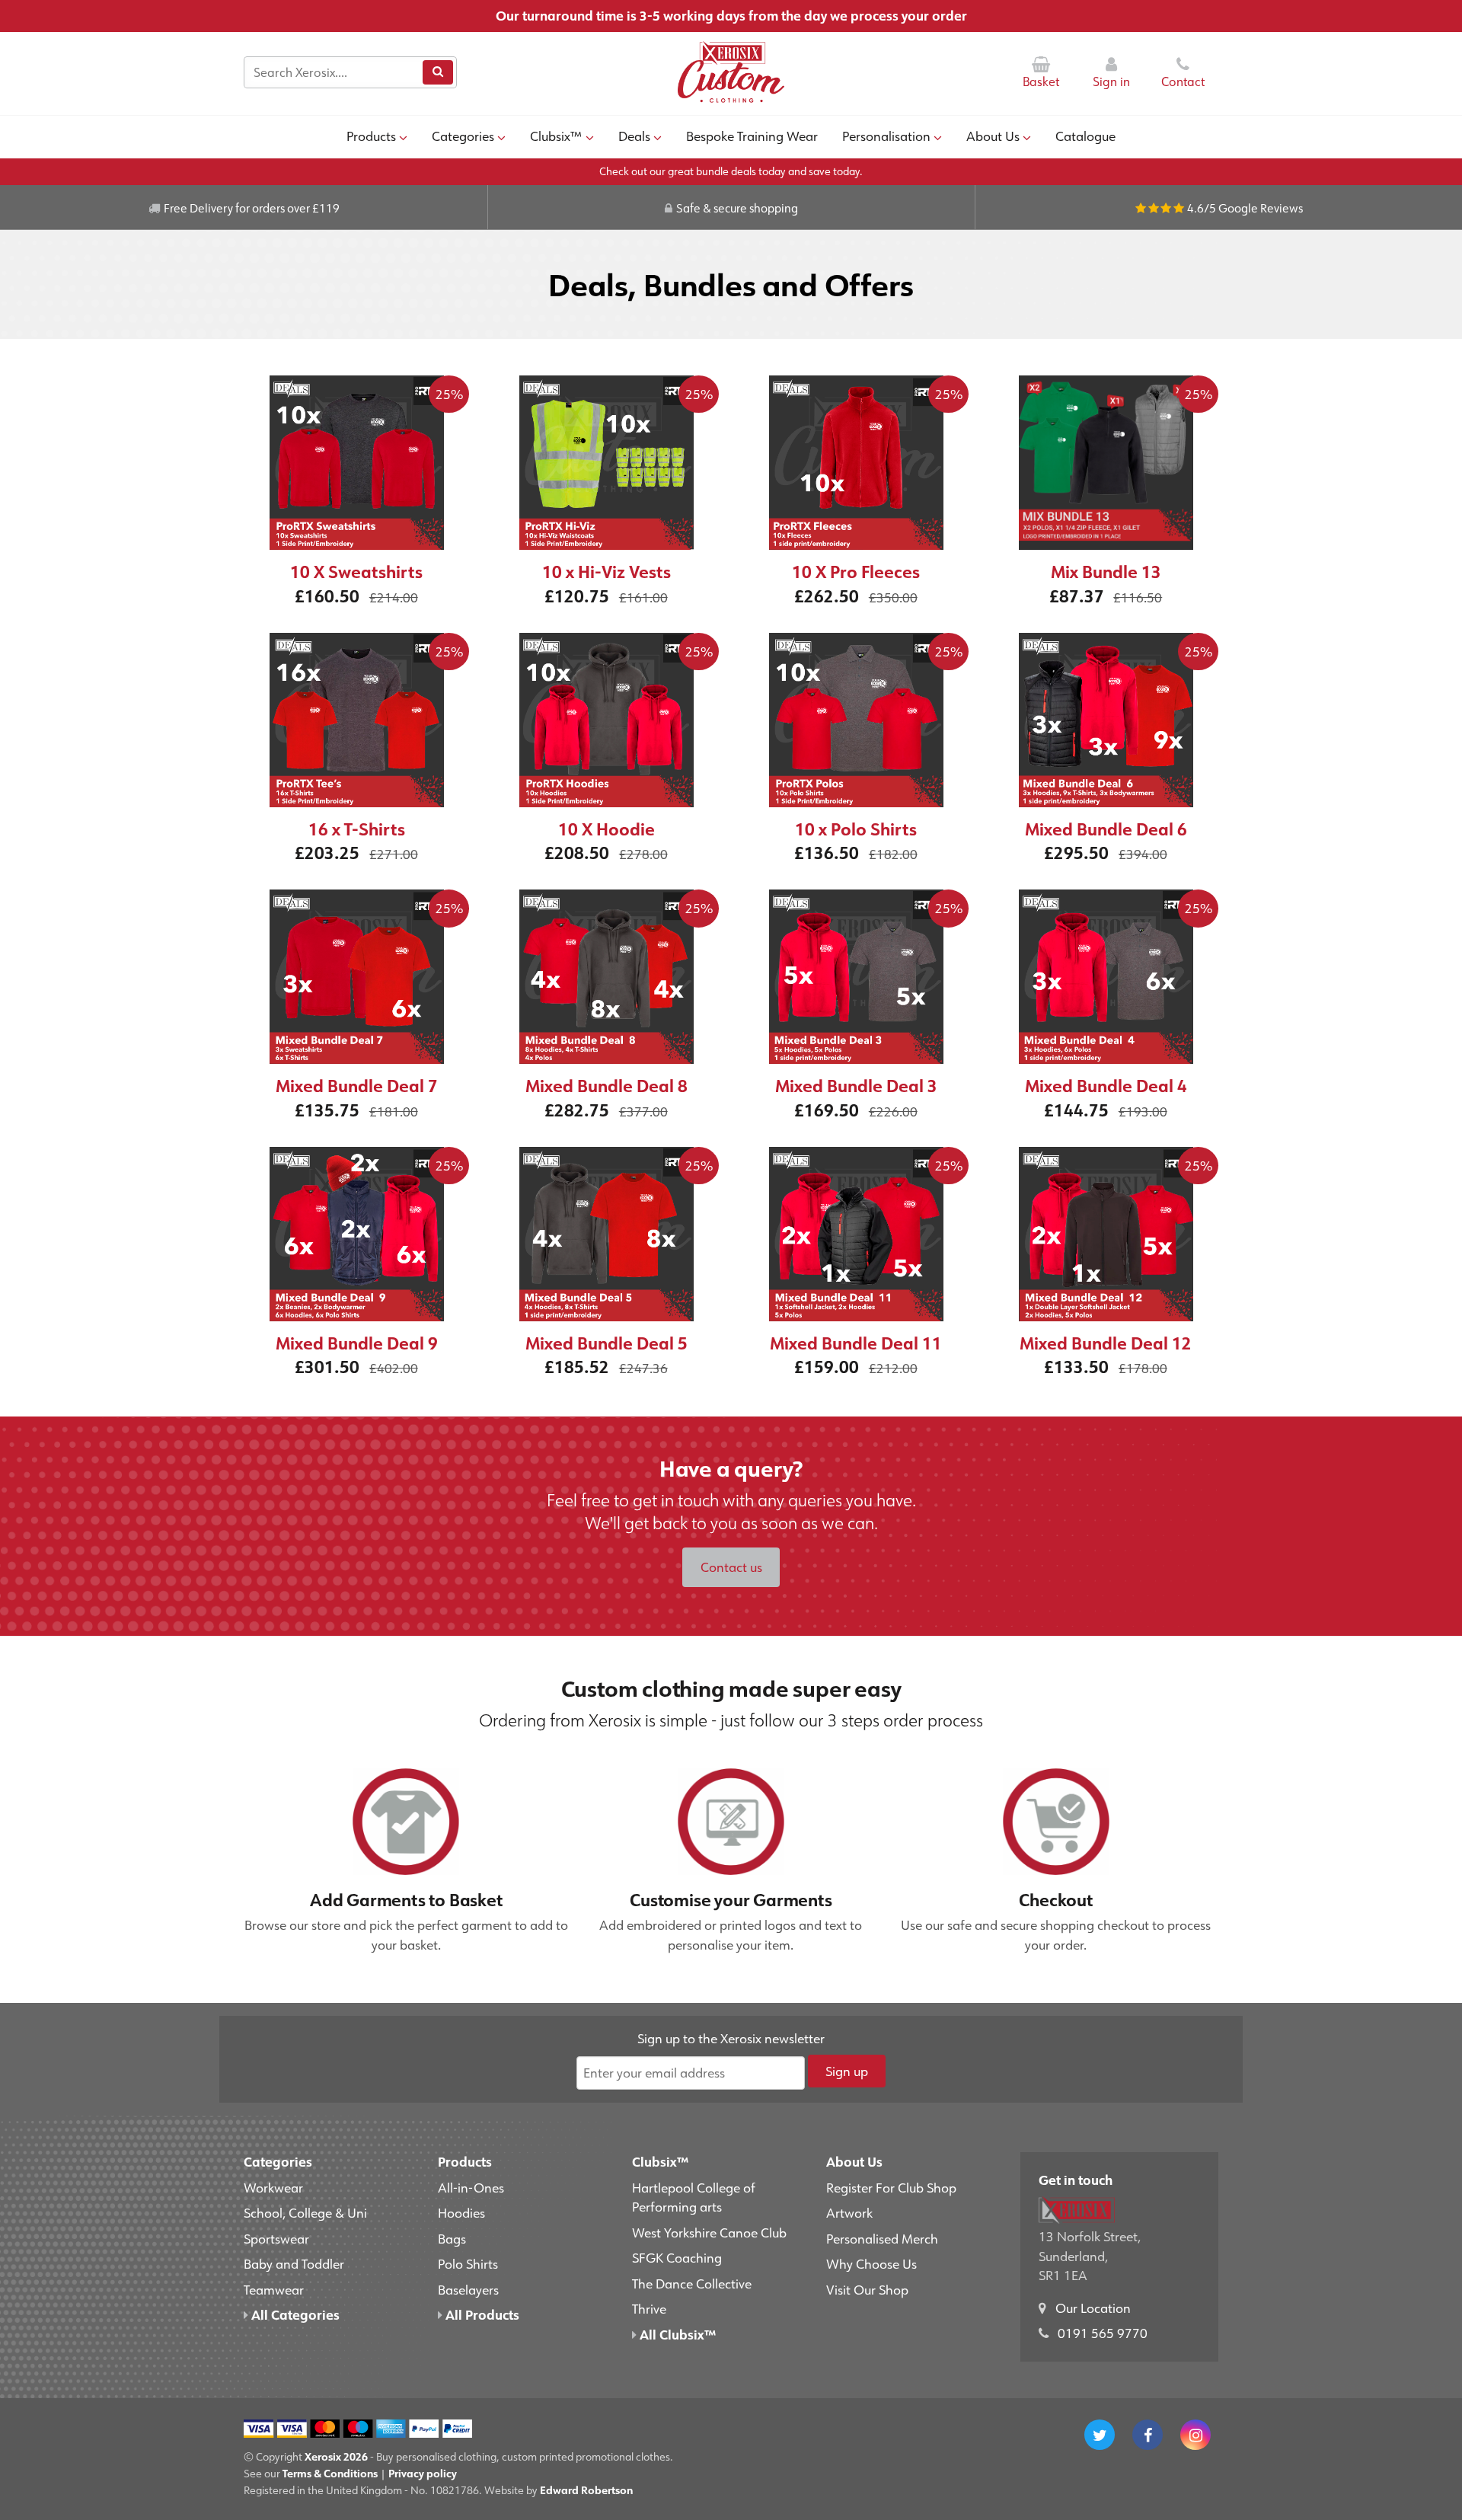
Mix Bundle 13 (1106, 572)
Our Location (1093, 2308)
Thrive (649, 2308)
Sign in (1111, 81)
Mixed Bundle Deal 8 (607, 1086)
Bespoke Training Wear (752, 136)
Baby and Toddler (294, 2263)
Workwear (273, 2187)
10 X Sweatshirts (356, 572)
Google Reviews (1261, 208)
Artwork (849, 2212)
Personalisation (886, 136)
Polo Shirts (468, 2263)
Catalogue (1085, 136)
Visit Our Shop (867, 2289)
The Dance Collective (692, 2283)
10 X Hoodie (607, 829)
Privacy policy (423, 2473)
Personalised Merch (882, 2238)
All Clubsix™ (676, 2334)
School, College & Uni (305, 2212)
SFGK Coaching (677, 2257)
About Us (993, 136)
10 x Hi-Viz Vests (607, 572)
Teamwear (274, 2289)
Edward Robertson (586, 2490)
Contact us (731, 1567)
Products (371, 136)
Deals (634, 136)
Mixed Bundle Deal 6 (1106, 829)
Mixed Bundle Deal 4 (1106, 1086)
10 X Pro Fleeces (856, 572)
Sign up (847, 2071)
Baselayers (468, 2289)
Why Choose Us (871, 2263)
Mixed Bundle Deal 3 (856, 1086)
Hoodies (461, 2212)
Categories (463, 136)
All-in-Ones (471, 2187)
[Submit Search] (438, 72)
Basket (1041, 81)
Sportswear (276, 2238)
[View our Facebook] (1148, 2435)
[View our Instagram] (1195, 2435)
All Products (481, 2314)
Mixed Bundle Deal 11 (856, 1343)
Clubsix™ (556, 136)
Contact (1183, 81)
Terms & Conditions (330, 2473)
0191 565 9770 (1103, 2333)
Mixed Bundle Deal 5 (607, 1343)
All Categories (294, 2314)
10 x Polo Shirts (856, 829)
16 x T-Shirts (357, 829)
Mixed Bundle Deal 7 (357, 1086)
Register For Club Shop (891, 2187)
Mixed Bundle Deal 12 (1106, 1343)
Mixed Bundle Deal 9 (357, 1343)
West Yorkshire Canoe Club (709, 2232)
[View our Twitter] (1100, 2435)
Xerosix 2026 (336, 2456)
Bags (452, 2238)
